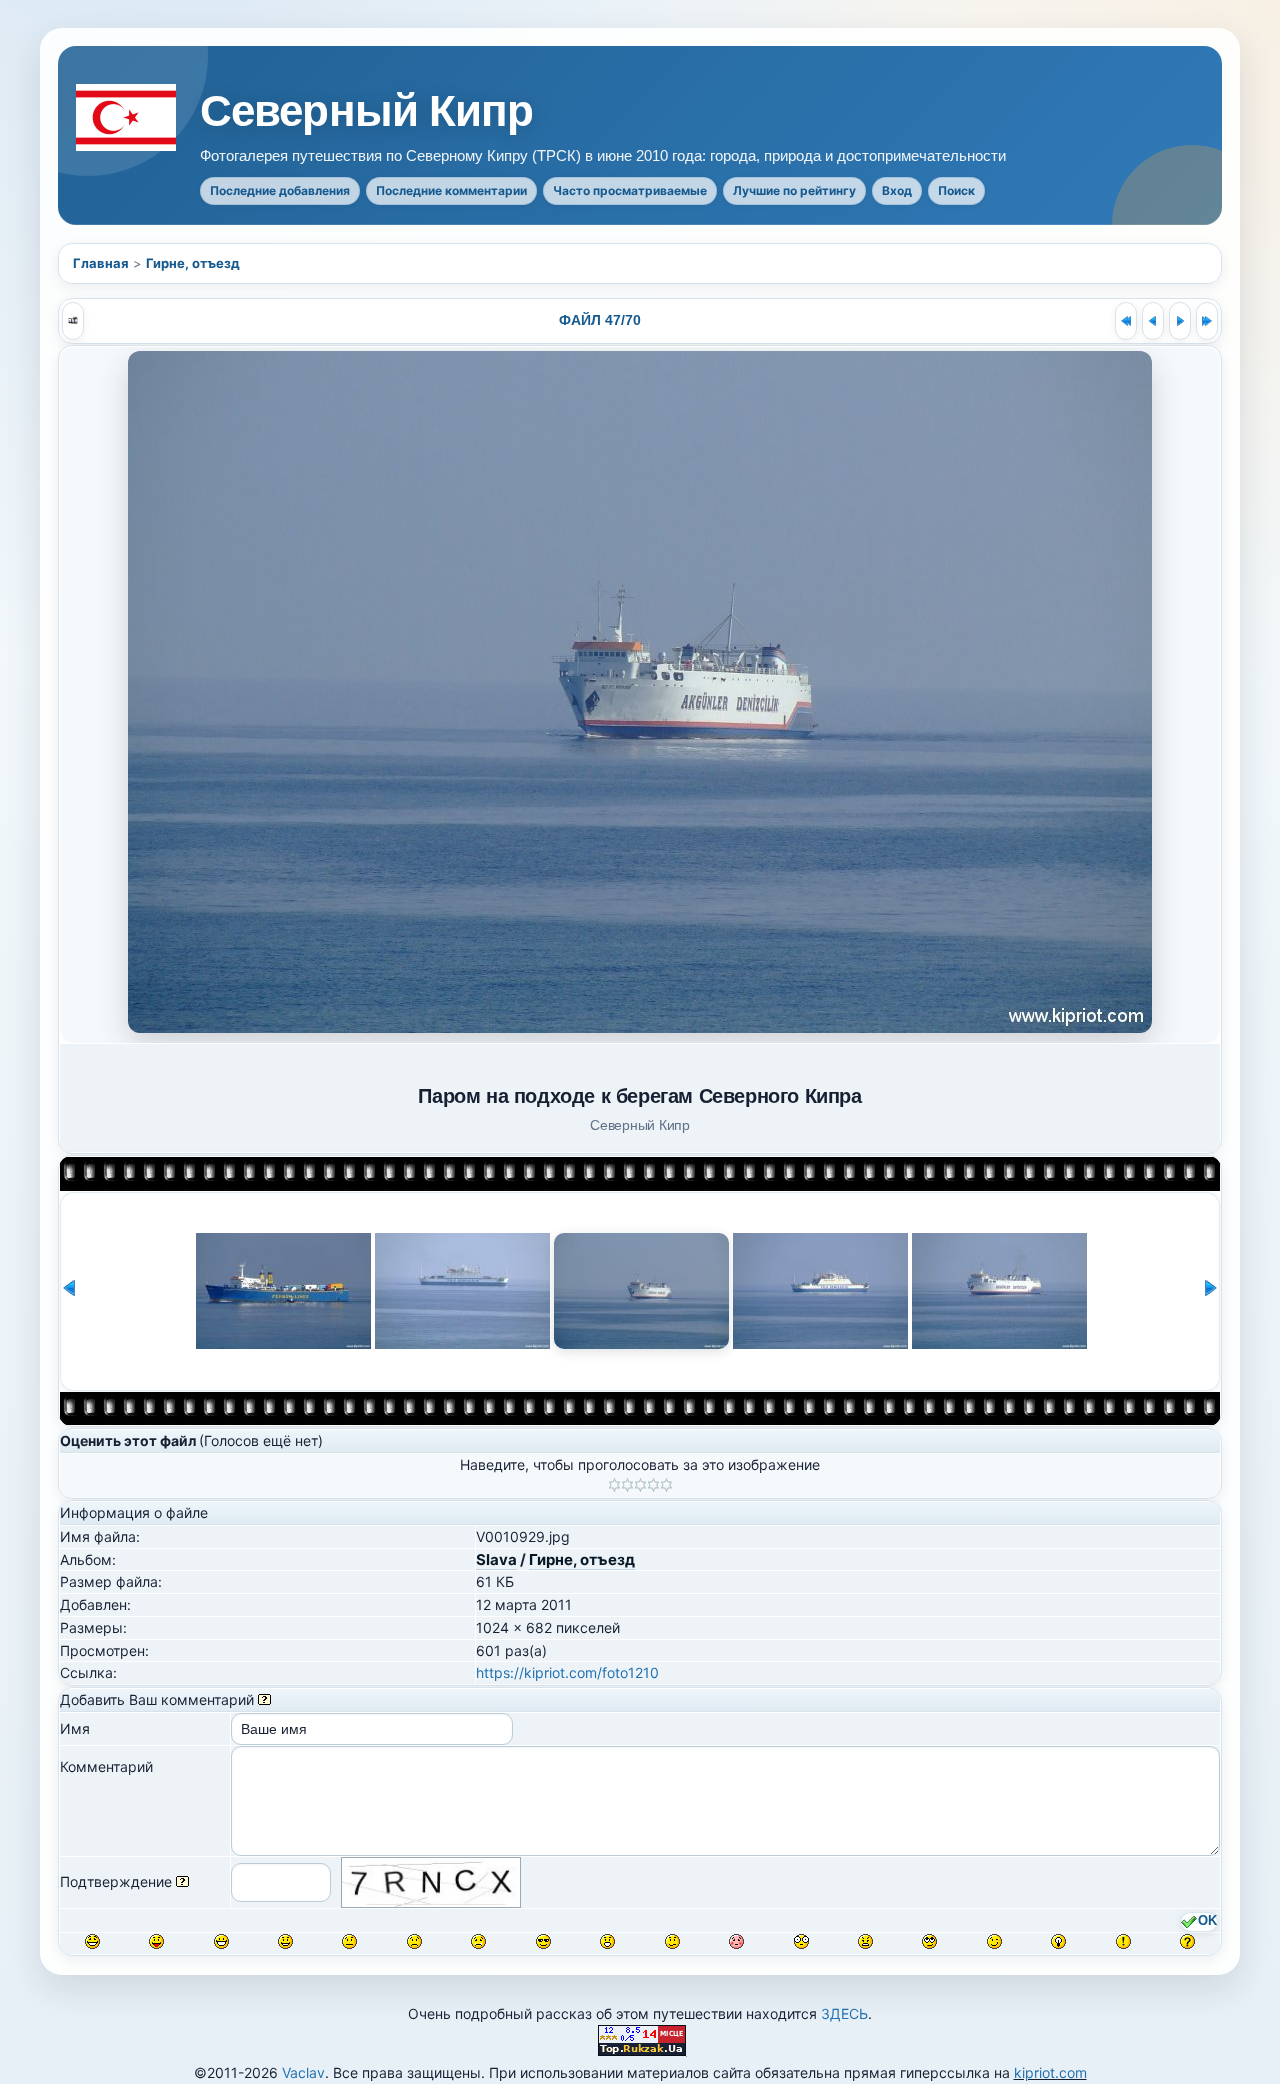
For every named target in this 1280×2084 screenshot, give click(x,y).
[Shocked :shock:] (801, 1941)
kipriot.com (1050, 2072)
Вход (897, 190)
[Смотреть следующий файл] (1180, 321)
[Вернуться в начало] (1126, 321)
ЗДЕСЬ (844, 2013)
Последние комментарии (451, 190)
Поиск (956, 190)
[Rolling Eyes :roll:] (929, 1941)
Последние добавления (280, 190)
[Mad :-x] (865, 1941)
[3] (640, 1485)
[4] (653, 1485)
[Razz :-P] (156, 1941)
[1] (614, 1485)
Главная (101, 263)
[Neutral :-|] (349, 1941)
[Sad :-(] (414, 1941)
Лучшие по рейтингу (794, 190)
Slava (496, 1559)
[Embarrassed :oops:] (736, 1941)
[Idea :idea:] (1058, 1941)
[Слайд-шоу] (73, 321)
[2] (627, 1485)
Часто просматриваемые (630, 190)
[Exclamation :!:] (1123, 1941)
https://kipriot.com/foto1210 (567, 1672)
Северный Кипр (367, 111)
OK (1207, 1921)
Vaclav (303, 2072)
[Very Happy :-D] (221, 1941)
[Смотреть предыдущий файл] (1153, 321)
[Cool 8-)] (543, 1941)
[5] (666, 1485)
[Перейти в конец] (1207, 321)
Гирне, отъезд (193, 263)
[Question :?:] (1187, 1941)
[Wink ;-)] (994, 1941)
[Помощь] (264, 1699)
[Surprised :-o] (607, 1941)
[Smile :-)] (285, 1941)
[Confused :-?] (672, 1941)
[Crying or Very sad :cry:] (478, 1941)
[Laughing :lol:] (92, 1941)
